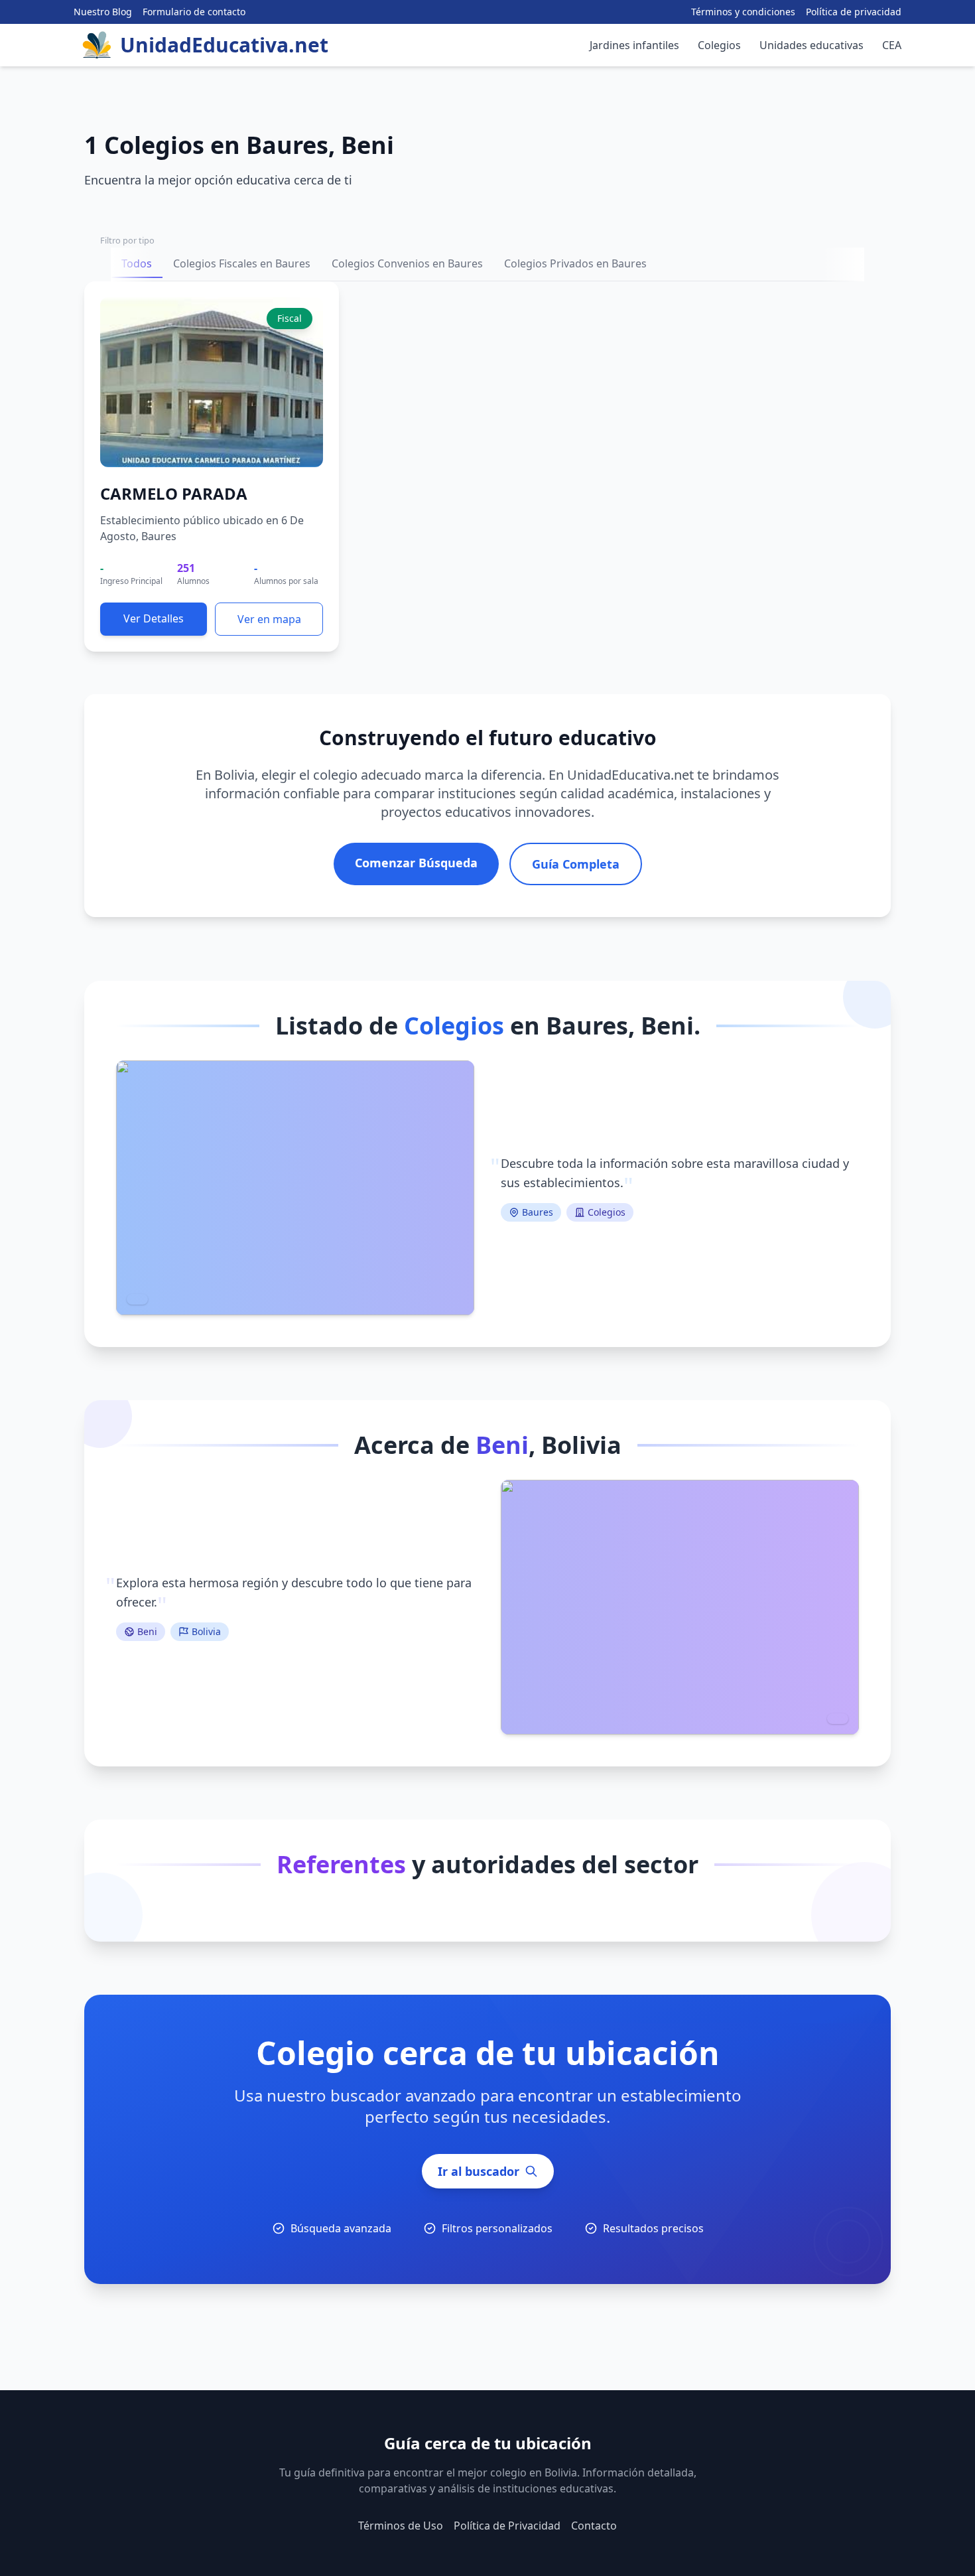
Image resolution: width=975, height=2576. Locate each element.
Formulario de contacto (194, 12)
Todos (137, 263)
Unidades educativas (812, 45)
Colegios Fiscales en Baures (242, 263)
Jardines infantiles (634, 45)
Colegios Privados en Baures (575, 263)
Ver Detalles (154, 618)
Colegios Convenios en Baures (407, 263)
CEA (892, 45)
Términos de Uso (401, 2526)
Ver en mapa (269, 619)
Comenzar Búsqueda (416, 863)
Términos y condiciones (743, 12)
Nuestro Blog (103, 12)
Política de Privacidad (507, 2526)
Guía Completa (576, 864)
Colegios (719, 45)
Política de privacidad (854, 12)
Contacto (594, 2526)
